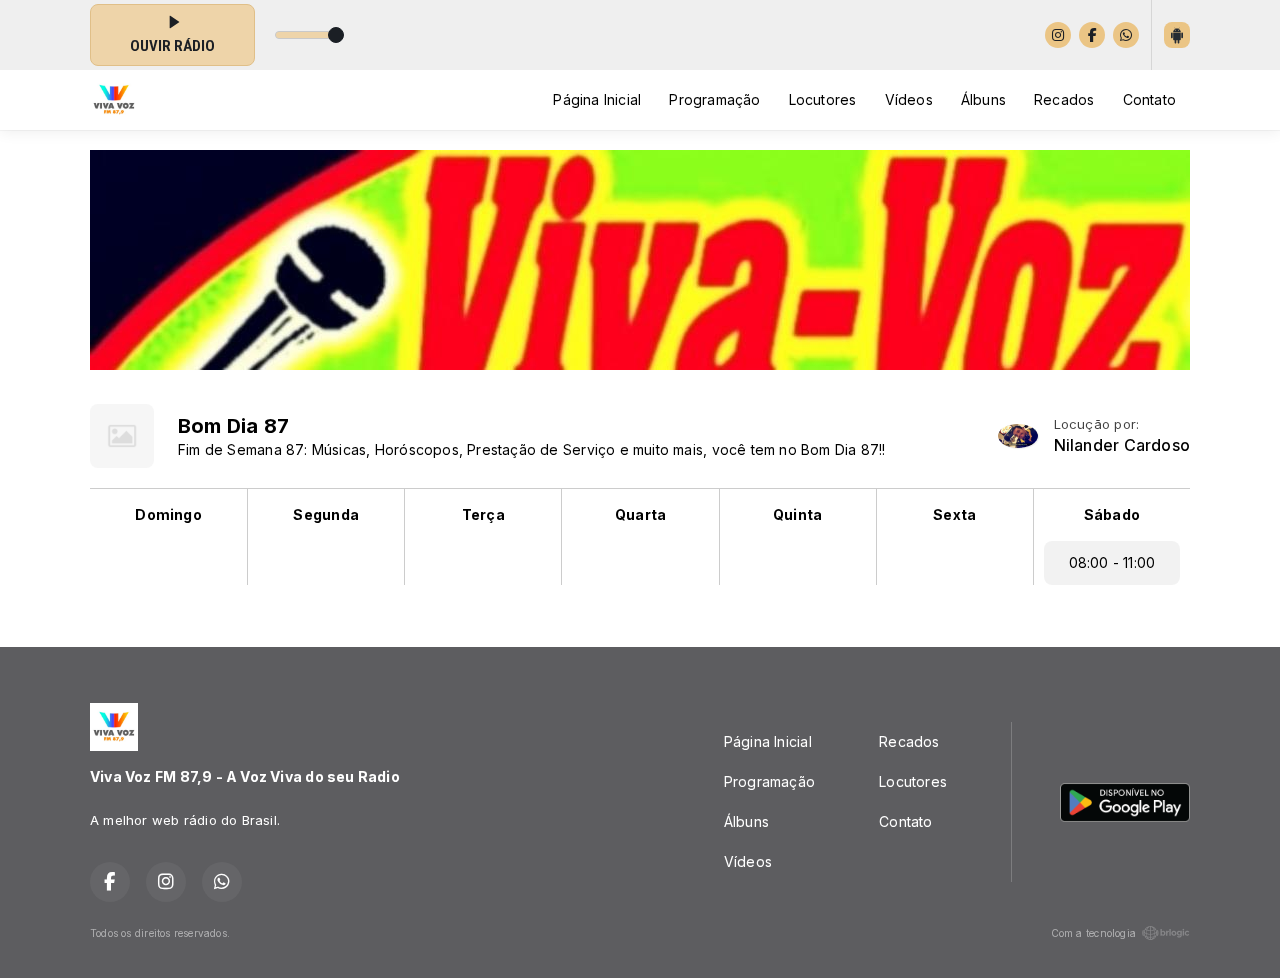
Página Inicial (597, 99)
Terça (483, 514)
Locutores (823, 99)
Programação (714, 99)
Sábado (1112, 514)
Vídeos (909, 99)
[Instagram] (1058, 35)
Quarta (640, 514)
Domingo (168, 514)
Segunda (325, 514)
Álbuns (983, 99)
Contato (1149, 99)
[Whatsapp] (1126, 35)
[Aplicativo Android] (1177, 35)
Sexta (954, 514)
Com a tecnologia (1093, 933)
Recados (1064, 99)
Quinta (797, 514)
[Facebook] (1092, 35)
